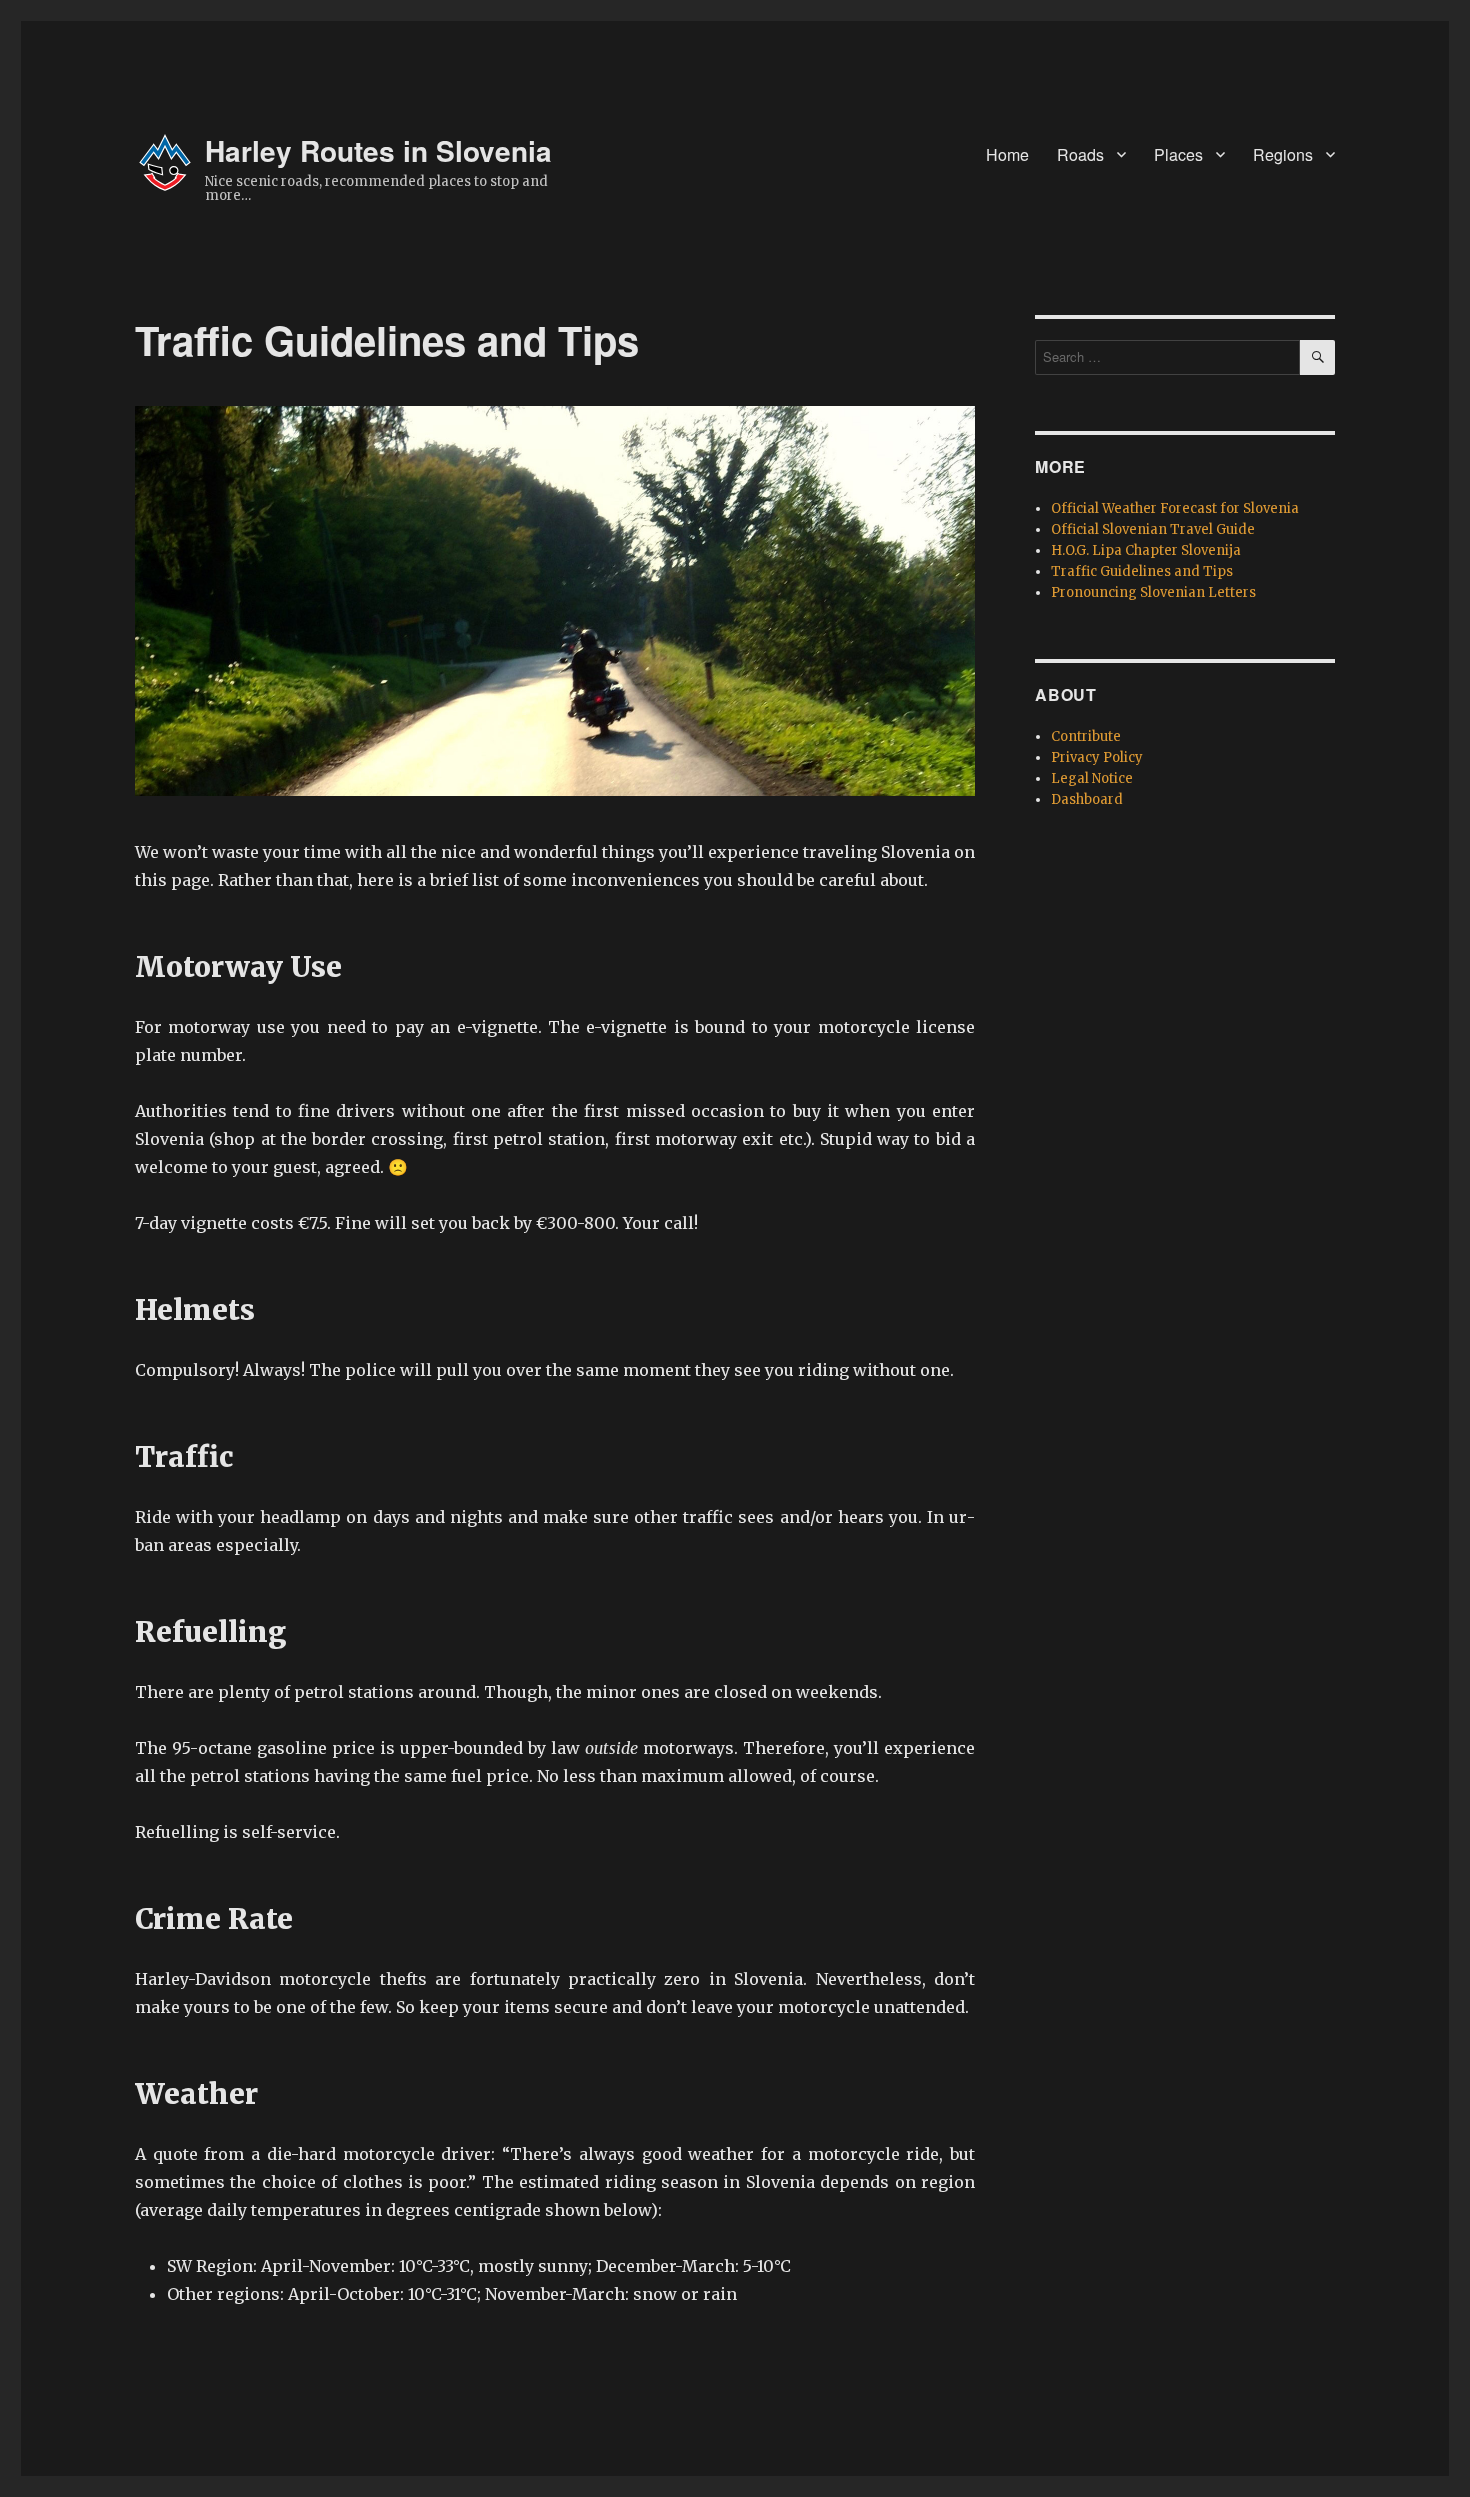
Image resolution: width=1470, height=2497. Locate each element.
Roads (1080, 154)
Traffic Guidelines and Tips (1142, 571)
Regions (1283, 154)
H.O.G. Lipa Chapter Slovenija (1146, 550)
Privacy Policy (1097, 757)
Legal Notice (1092, 778)
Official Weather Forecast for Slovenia (1175, 508)
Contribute (1086, 736)
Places (1178, 154)
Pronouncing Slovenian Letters (1153, 592)
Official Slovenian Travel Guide (1153, 529)
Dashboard (1087, 799)
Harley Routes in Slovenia (378, 150)
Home (1007, 154)
